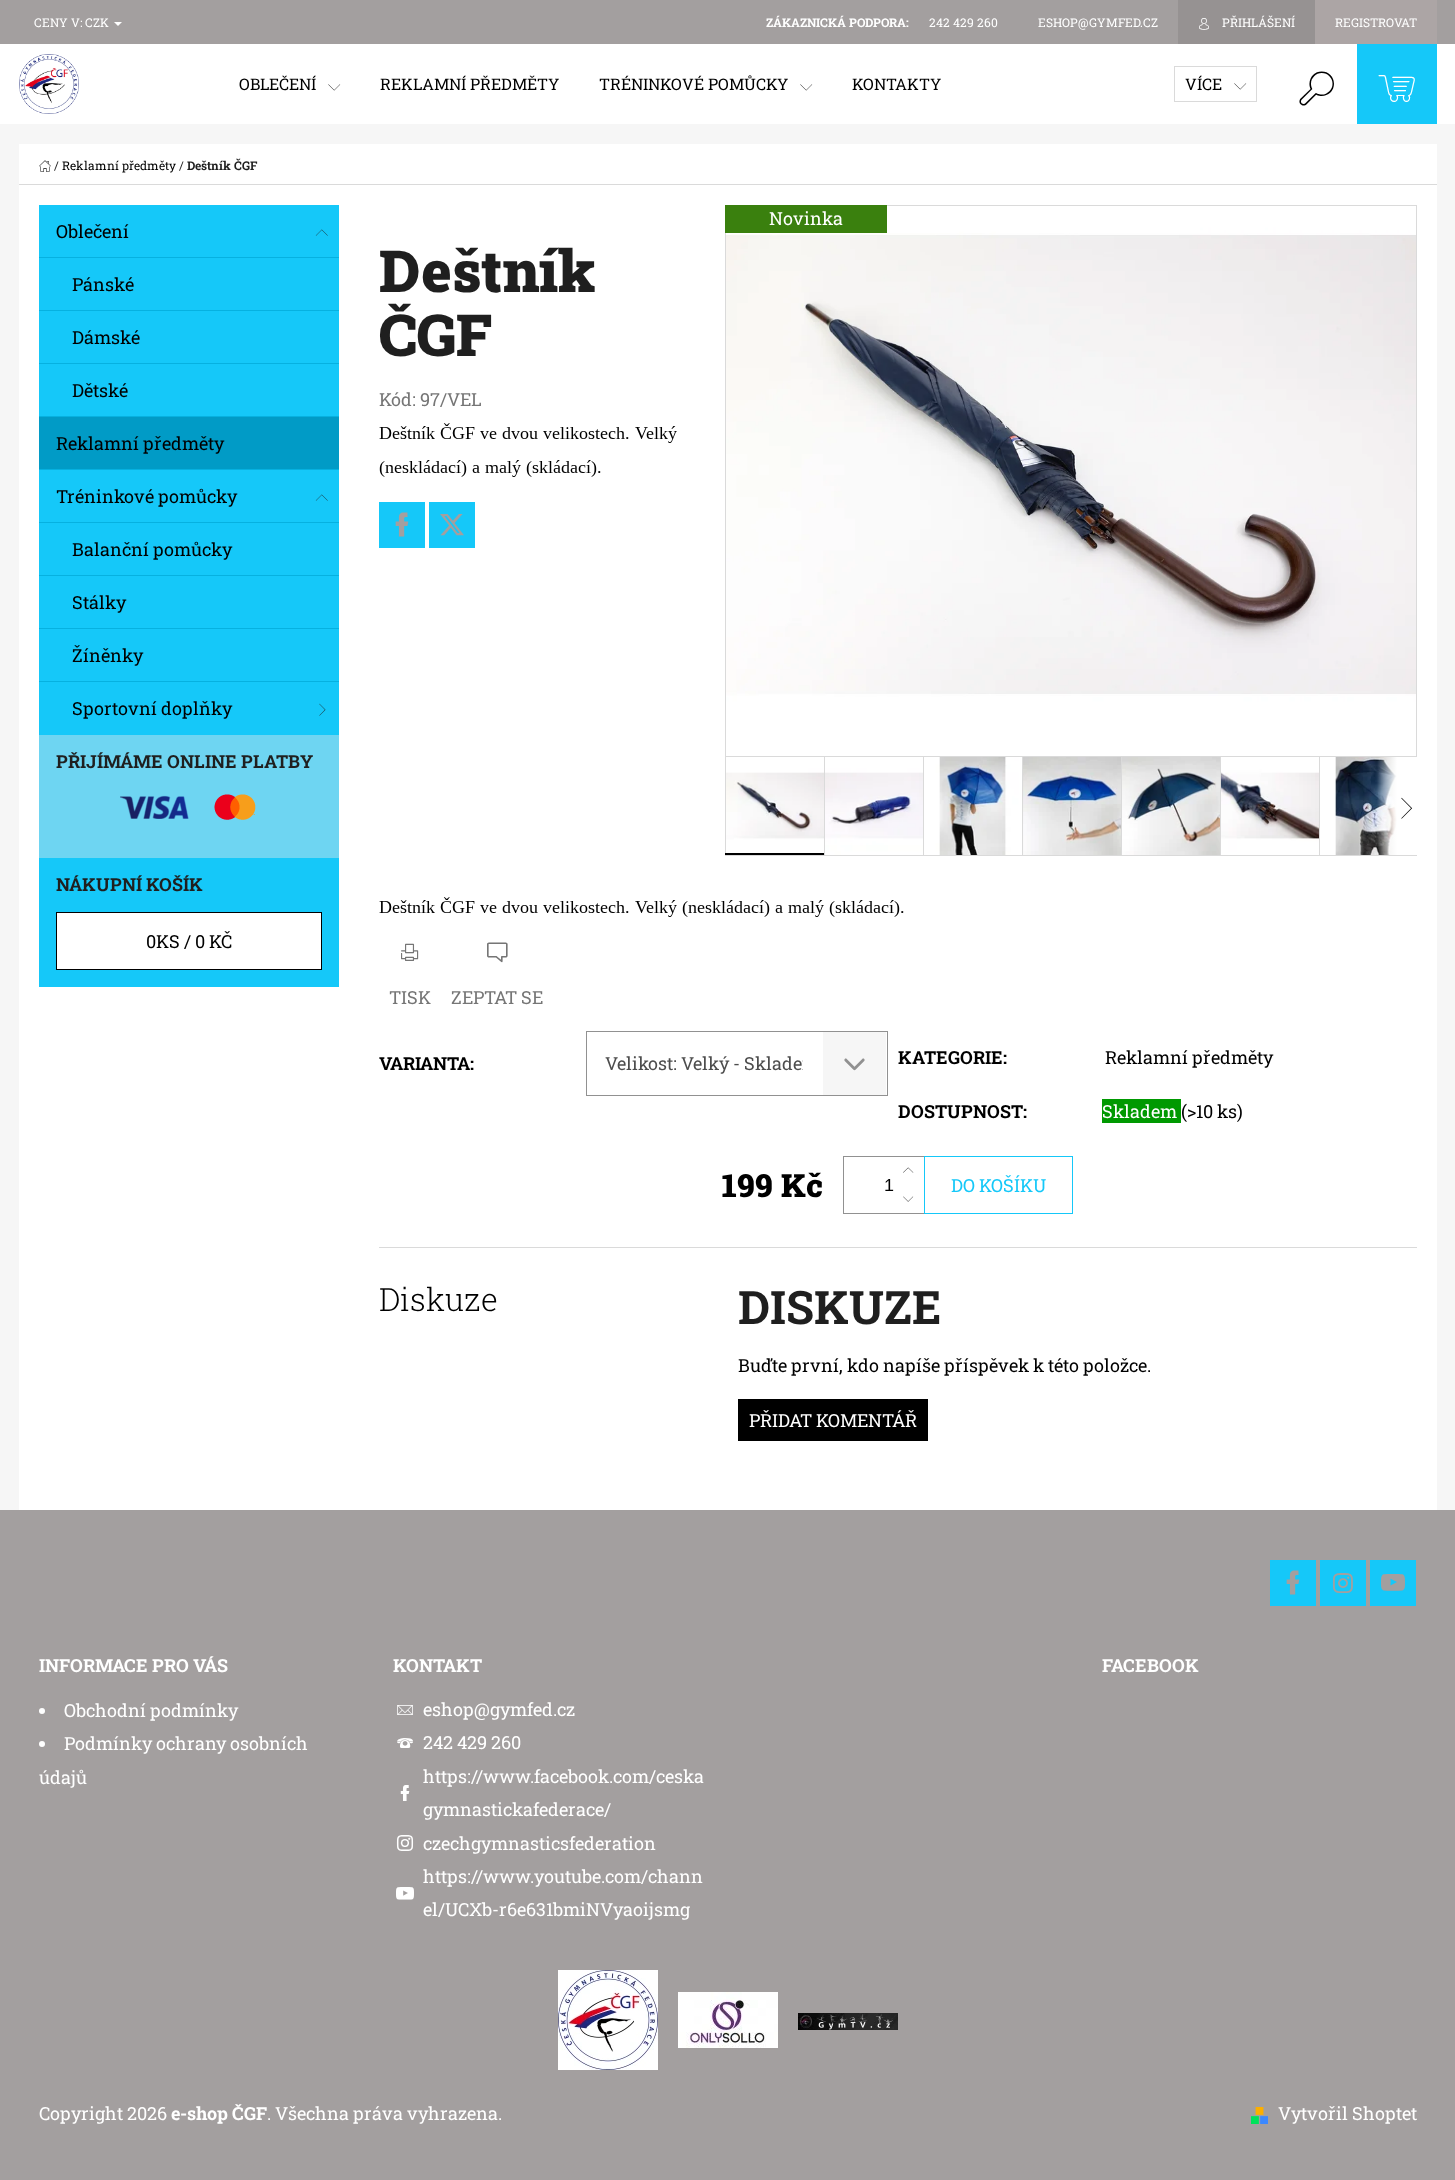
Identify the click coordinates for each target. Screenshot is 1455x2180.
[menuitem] (289, 84)
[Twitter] (452, 525)
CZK (98, 22)
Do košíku (998, 1185)
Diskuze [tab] (438, 1298)
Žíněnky (107, 655)
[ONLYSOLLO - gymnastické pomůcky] (728, 2018)
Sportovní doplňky (152, 708)
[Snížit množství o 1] (908, 1199)
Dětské (100, 390)
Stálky (99, 602)
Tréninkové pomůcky (146, 496)
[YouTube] (1393, 1583)
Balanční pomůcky (152, 549)
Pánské (103, 284)
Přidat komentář (833, 1420)
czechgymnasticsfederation (539, 1843)
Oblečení (92, 231)
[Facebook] (402, 525)
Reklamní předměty (140, 443)
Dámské (106, 337)
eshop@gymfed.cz (499, 1709)
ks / (189, 941)
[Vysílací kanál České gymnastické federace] (848, 2019)
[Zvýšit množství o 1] (908, 1171)
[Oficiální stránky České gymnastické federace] (608, 2018)
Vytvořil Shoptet (1347, 2113)
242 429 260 (472, 1742)
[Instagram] (1343, 1583)
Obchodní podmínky (151, 1710)
